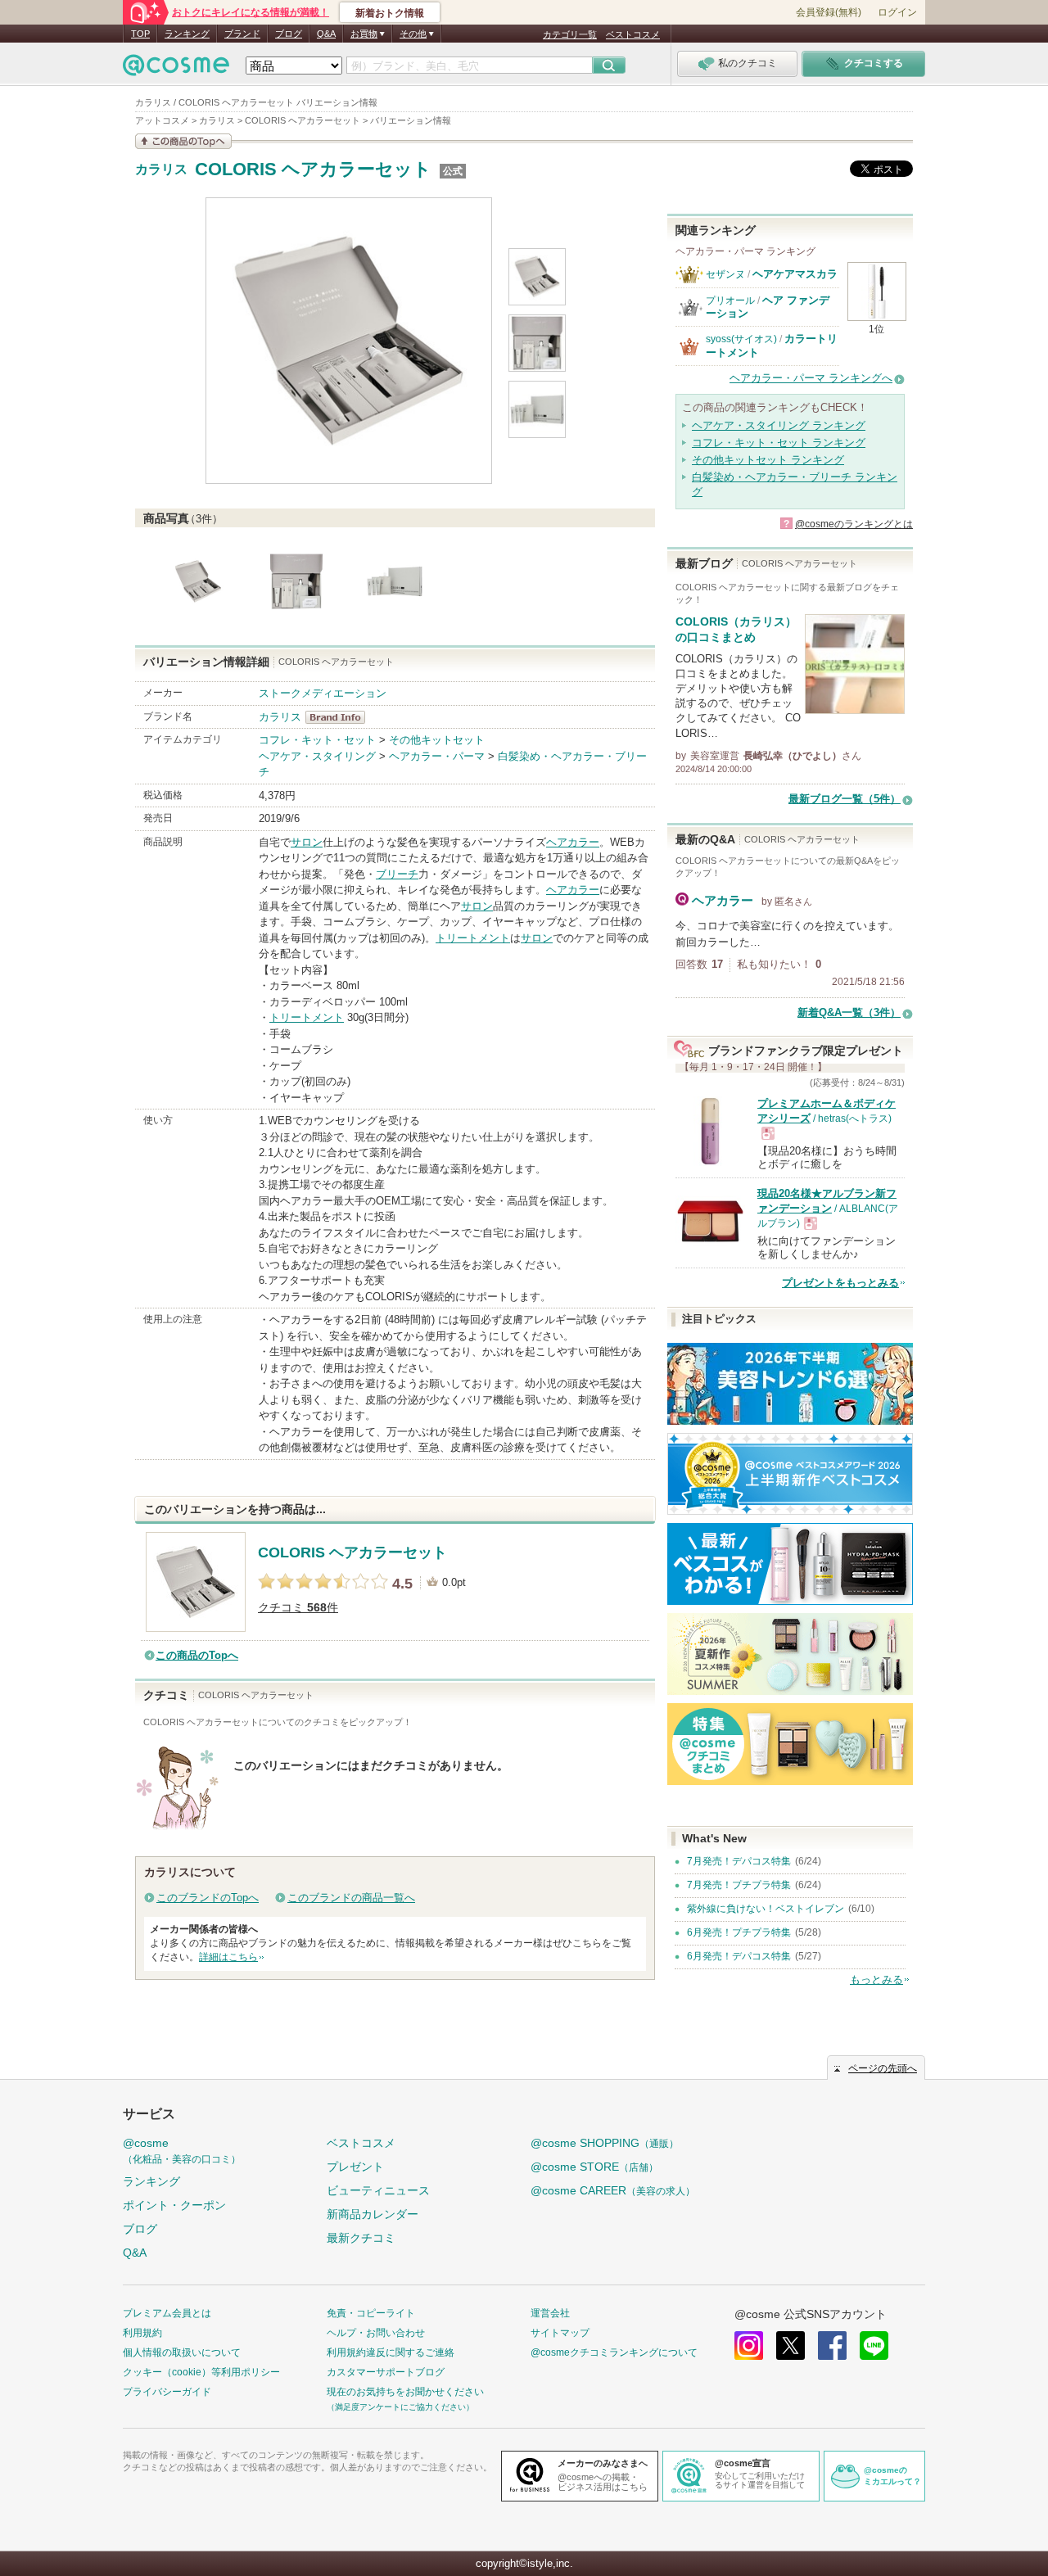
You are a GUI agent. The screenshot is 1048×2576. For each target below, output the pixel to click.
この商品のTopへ (197, 1655)
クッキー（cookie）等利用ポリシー (201, 2372)
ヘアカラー (573, 842)
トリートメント (473, 938)
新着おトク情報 (390, 13)
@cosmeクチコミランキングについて (614, 2352)
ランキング (187, 34)
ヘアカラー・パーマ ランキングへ (811, 378)
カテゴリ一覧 (570, 34)
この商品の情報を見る (183, 141)
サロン (307, 842)
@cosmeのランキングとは (854, 524)
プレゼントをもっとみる (840, 1283)
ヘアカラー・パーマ (437, 756)
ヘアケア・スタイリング (317, 756)
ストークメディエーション (323, 693)
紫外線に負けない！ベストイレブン (766, 1909)
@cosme (182, 2151)
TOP (140, 34)
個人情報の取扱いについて (182, 2352)
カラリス (161, 169)
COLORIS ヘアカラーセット (313, 169)
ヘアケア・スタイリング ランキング (779, 425)
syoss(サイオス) (741, 339)
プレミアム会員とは (167, 2313)
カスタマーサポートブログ (386, 2372)
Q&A (326, 34)
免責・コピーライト (371, 2313)
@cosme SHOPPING (605, 2143)
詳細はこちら (228, 1957)
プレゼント (355, 2167)
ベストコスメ (633, 34)
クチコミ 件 (298, 1608)
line (874, 2346)
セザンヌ (725, 274)
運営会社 (550, 2313)
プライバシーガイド (167, 2392)
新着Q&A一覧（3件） (849, 1012)
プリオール (730, 301)
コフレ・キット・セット (317, 740)
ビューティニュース (378, 2190)
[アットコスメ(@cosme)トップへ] (176, 69)
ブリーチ (397, 874)
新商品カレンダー (373, 2214)
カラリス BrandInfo (340, 717)
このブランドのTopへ (208, 1898)
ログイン (897, 12)
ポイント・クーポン (174, 2205)
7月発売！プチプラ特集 (739, 1885)
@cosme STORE (594, 2167)
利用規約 (142, 2333)
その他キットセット (437, 740)
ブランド (242, 34)
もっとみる (876, 1979)
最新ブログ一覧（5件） (845, 799)
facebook (832, 2346)
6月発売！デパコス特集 (739, 1956)
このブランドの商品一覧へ (351, 1898)
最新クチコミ (361, 2238)
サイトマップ (560, 2333)
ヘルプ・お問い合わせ (376, 2333)
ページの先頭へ (883, 2068)
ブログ (289, 34)
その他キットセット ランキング (768, 460)
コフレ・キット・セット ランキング (779, 443)
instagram (749, 2346)
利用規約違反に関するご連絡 (391, 2352)
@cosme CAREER (613, 2190)
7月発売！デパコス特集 (739, 1861)
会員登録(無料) (829, 12)
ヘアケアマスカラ (795, 274)
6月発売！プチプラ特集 (739, 1932)
